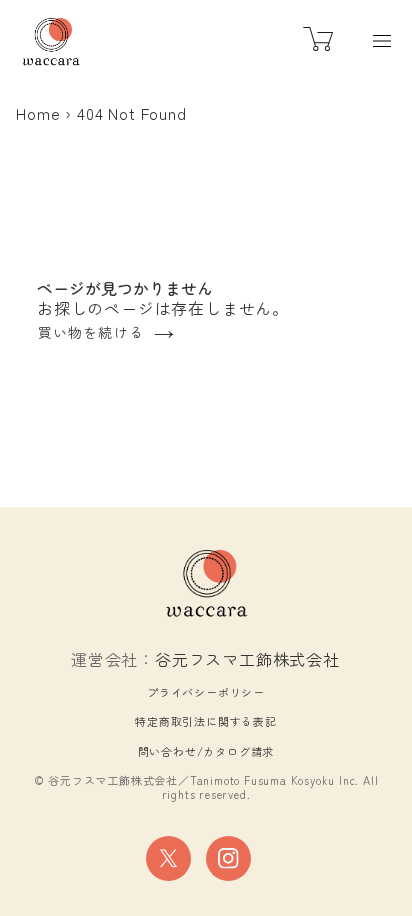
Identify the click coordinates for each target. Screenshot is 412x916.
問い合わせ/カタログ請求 (206, 751)
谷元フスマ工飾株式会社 (247, 659)
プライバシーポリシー (206, 692)
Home (38, 113)
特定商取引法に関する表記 (206, 721)
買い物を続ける (91, 332)
